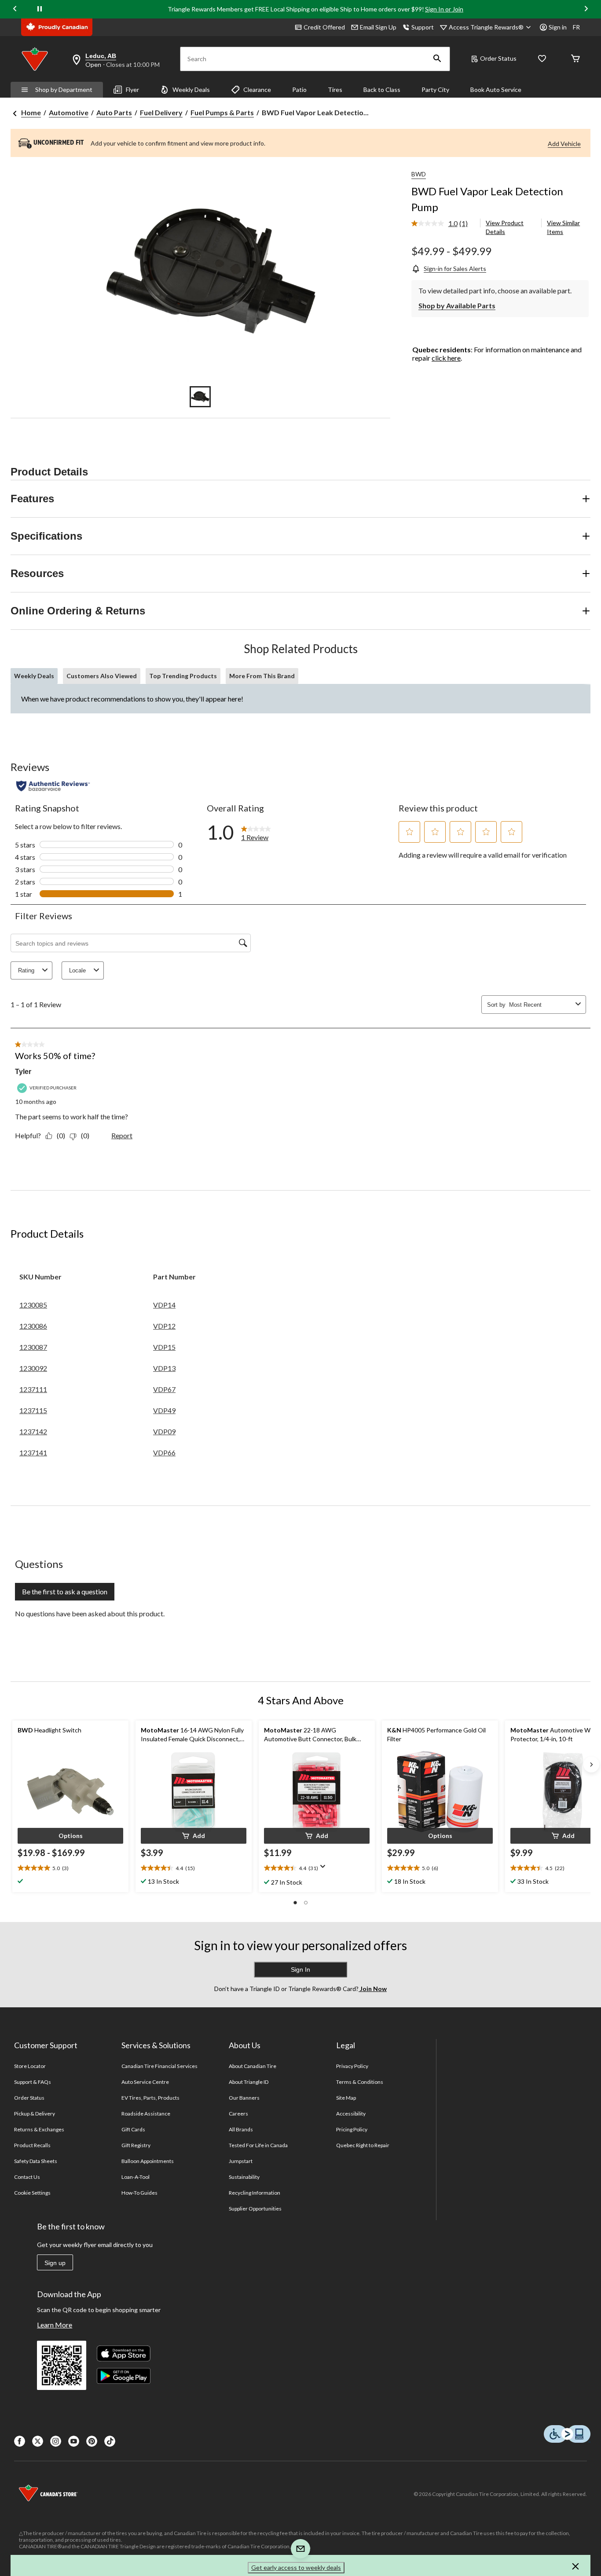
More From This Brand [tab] (262, 676)
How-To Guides (140, 2193)
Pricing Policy (352, 2129)
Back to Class (382, 90)
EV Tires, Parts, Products (151, 2098)
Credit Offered (324, 27)
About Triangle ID (249, 2082)
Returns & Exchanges (39, 2129)
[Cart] (575, 59)
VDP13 (164, 1368)
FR (576, 27)
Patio (299, 90)
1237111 (33, 1389)
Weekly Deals (191, 90)
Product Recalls (33, 2145)
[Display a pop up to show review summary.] (325, 1869)
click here (446, 358)
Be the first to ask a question (65, 1591)
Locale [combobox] (77, 970)
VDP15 (164, 1347)
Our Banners (244, 2098)
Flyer (132, 90)
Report (122, 1135)
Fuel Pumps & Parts (222, 112)
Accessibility (351, 2114)
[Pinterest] (92, 2441)
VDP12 (164, 1326)
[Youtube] (74, 2441)
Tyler (23, 1072)
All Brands (241, 2129)
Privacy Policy (352, 2066)
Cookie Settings (32, 2193)
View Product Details (505, 227)
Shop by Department (64, 90)
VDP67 (164, 1389)
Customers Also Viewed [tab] (102, 676)
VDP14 (164, 1305)
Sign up (55, 2263)
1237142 (33, 1431)
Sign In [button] (300, 1969)
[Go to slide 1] (200, 397)
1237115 (33, 1410)
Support (423, 27)
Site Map (346, 2098)
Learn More (55, 2325)
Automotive (69, 112)
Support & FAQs (33, 2082)
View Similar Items (563, 227)
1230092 (33, 1368)
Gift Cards (133, 2129)
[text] (70, 1868)
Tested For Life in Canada (258, 2145)
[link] (443, 224)
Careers (238, 2114)
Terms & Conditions (360, 2082)
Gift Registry (136, 2145)
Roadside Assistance (146, 2114)
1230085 (33, 1305)
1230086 (33, 1326)
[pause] (40, 9)
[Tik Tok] (110, 2441)
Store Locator (30, 2066)
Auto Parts (114, 112)
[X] (38, 2441)
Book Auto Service (496, 90)
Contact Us (27, 2177)
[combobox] (541, 1005)
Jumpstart (241, 2161)
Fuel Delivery (161, 112)
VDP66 (164, 1452)
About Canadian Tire (253, 2066)
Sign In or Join (444, 9)
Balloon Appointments (148, 2161)
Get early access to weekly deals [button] (296, 2567)
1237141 (33, 1452)
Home (31, 112)
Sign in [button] (558, 27)
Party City (435, 90)
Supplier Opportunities (255, 2209)
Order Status (498, 58)
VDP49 (164, 1410)
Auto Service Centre (145, 2082)
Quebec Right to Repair (363, 2145)
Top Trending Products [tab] (183, 676)
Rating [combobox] (26, 970)
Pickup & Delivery (35, 2114)
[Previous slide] (15, 9)
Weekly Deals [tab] (34, 676)
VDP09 (164, 1431)
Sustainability (244, 2177)
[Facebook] (20, 2441)
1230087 (33, 1347)
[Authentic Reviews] (53, 786)
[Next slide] (586, 9)
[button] (437, 59)
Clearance (257, 90)
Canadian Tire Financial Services (159, 2066)
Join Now (373, 1989)
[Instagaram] (56, 2441)
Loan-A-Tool (136, 2177)
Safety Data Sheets (36, 2161)
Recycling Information (255, 2193)
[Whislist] (542, 59)
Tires (335, 90)
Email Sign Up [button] (378, 27)
